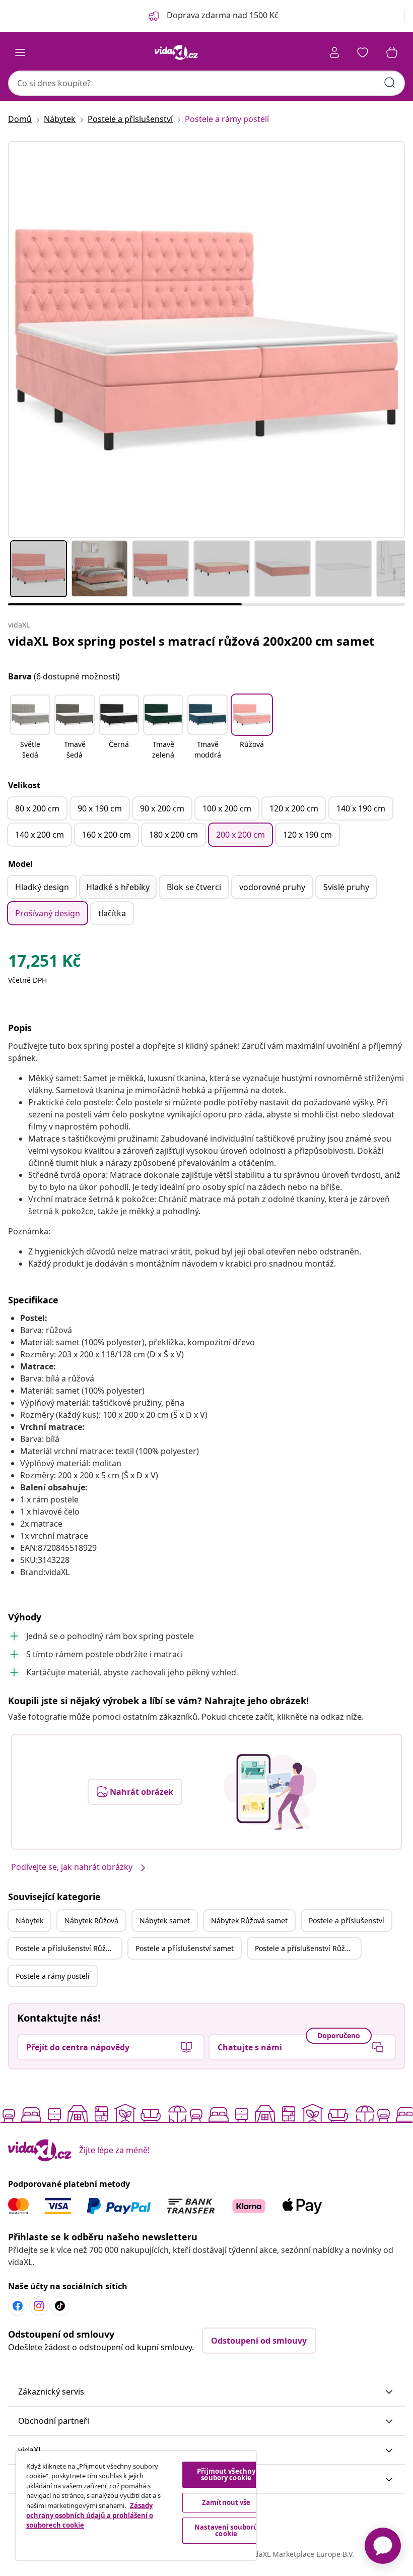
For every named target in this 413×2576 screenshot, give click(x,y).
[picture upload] (270, 1792)
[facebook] (18, 2306)
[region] (136, 2505)
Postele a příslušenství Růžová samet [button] (308, 1948)
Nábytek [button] (29, 1921)
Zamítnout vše (226, 2502)
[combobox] (206, 83)
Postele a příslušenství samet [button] (185, 1948)
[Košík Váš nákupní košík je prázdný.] (392, 52)
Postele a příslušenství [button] (347, 1921)
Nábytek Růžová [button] (91, 1921)
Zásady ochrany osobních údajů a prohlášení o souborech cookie (90, 2515)
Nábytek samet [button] (165, 1921)
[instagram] (39, 2306)
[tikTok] (60, 2306)
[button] (30, 728)
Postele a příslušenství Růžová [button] (66, 1948)
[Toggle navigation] (20, 52)
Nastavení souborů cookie (226, 2530)
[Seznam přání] (363, 52)
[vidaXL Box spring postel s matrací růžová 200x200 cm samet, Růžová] (206, 340)
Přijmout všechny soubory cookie (226, 2474)
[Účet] (334, 52)
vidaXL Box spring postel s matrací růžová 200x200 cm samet (191, 641)
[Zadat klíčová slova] (390, 83)
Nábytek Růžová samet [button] (249, 1921)
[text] (44, 963)
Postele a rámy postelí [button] (53, 1976)
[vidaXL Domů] (176, 52)
